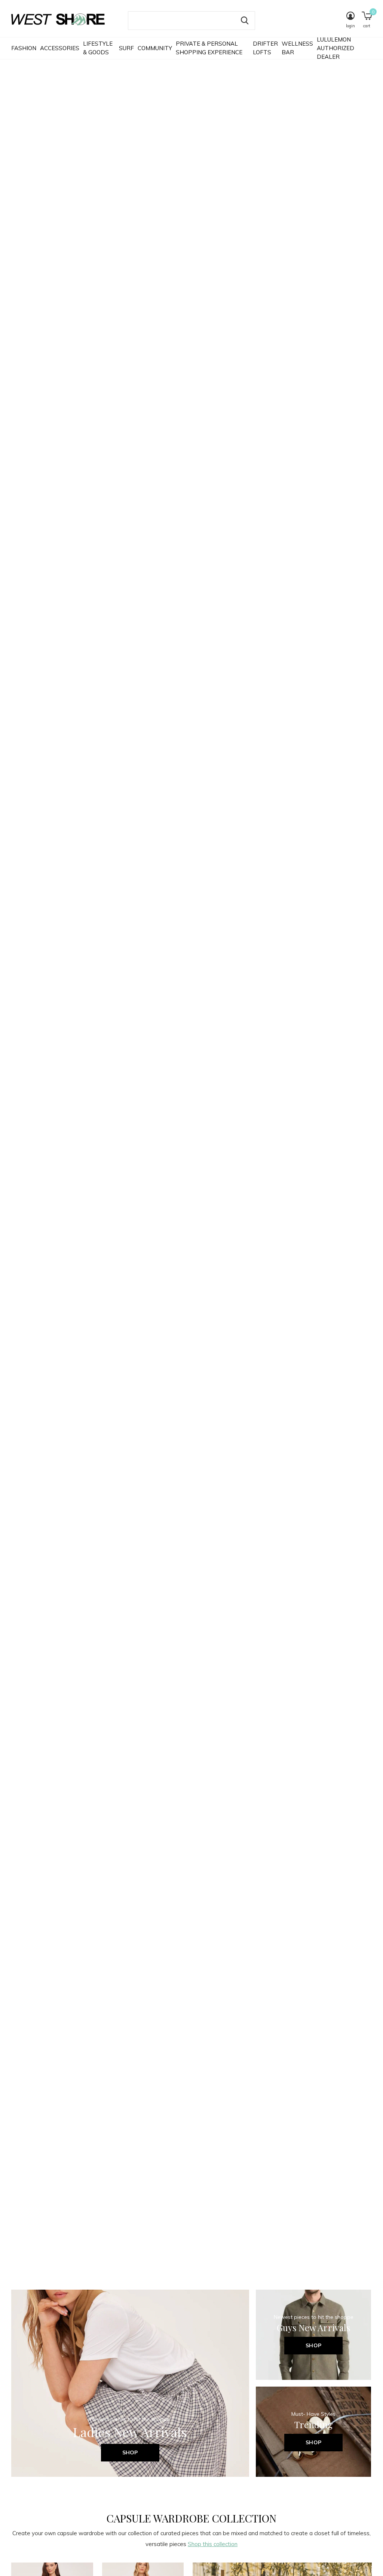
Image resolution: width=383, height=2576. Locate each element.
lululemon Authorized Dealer (335, 48)
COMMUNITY (155, 48)
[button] (181, 2563)
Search (245, 21)
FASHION (24, 48)
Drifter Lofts (265, 48)
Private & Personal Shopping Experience (209, 48)
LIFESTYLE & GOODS (98, 48)
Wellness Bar (297, 48)
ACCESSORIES (60, 48)
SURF (126, 48)
